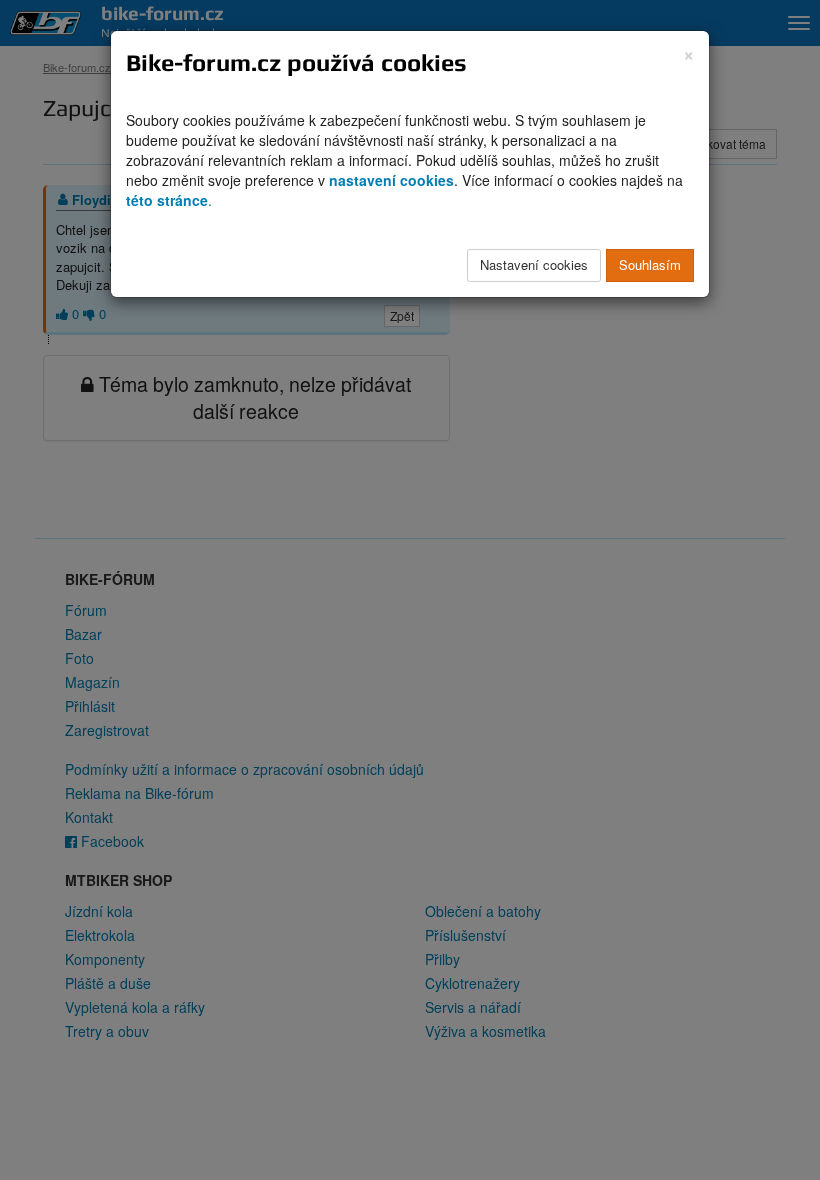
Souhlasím (650, 264)
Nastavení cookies (534, 264)
